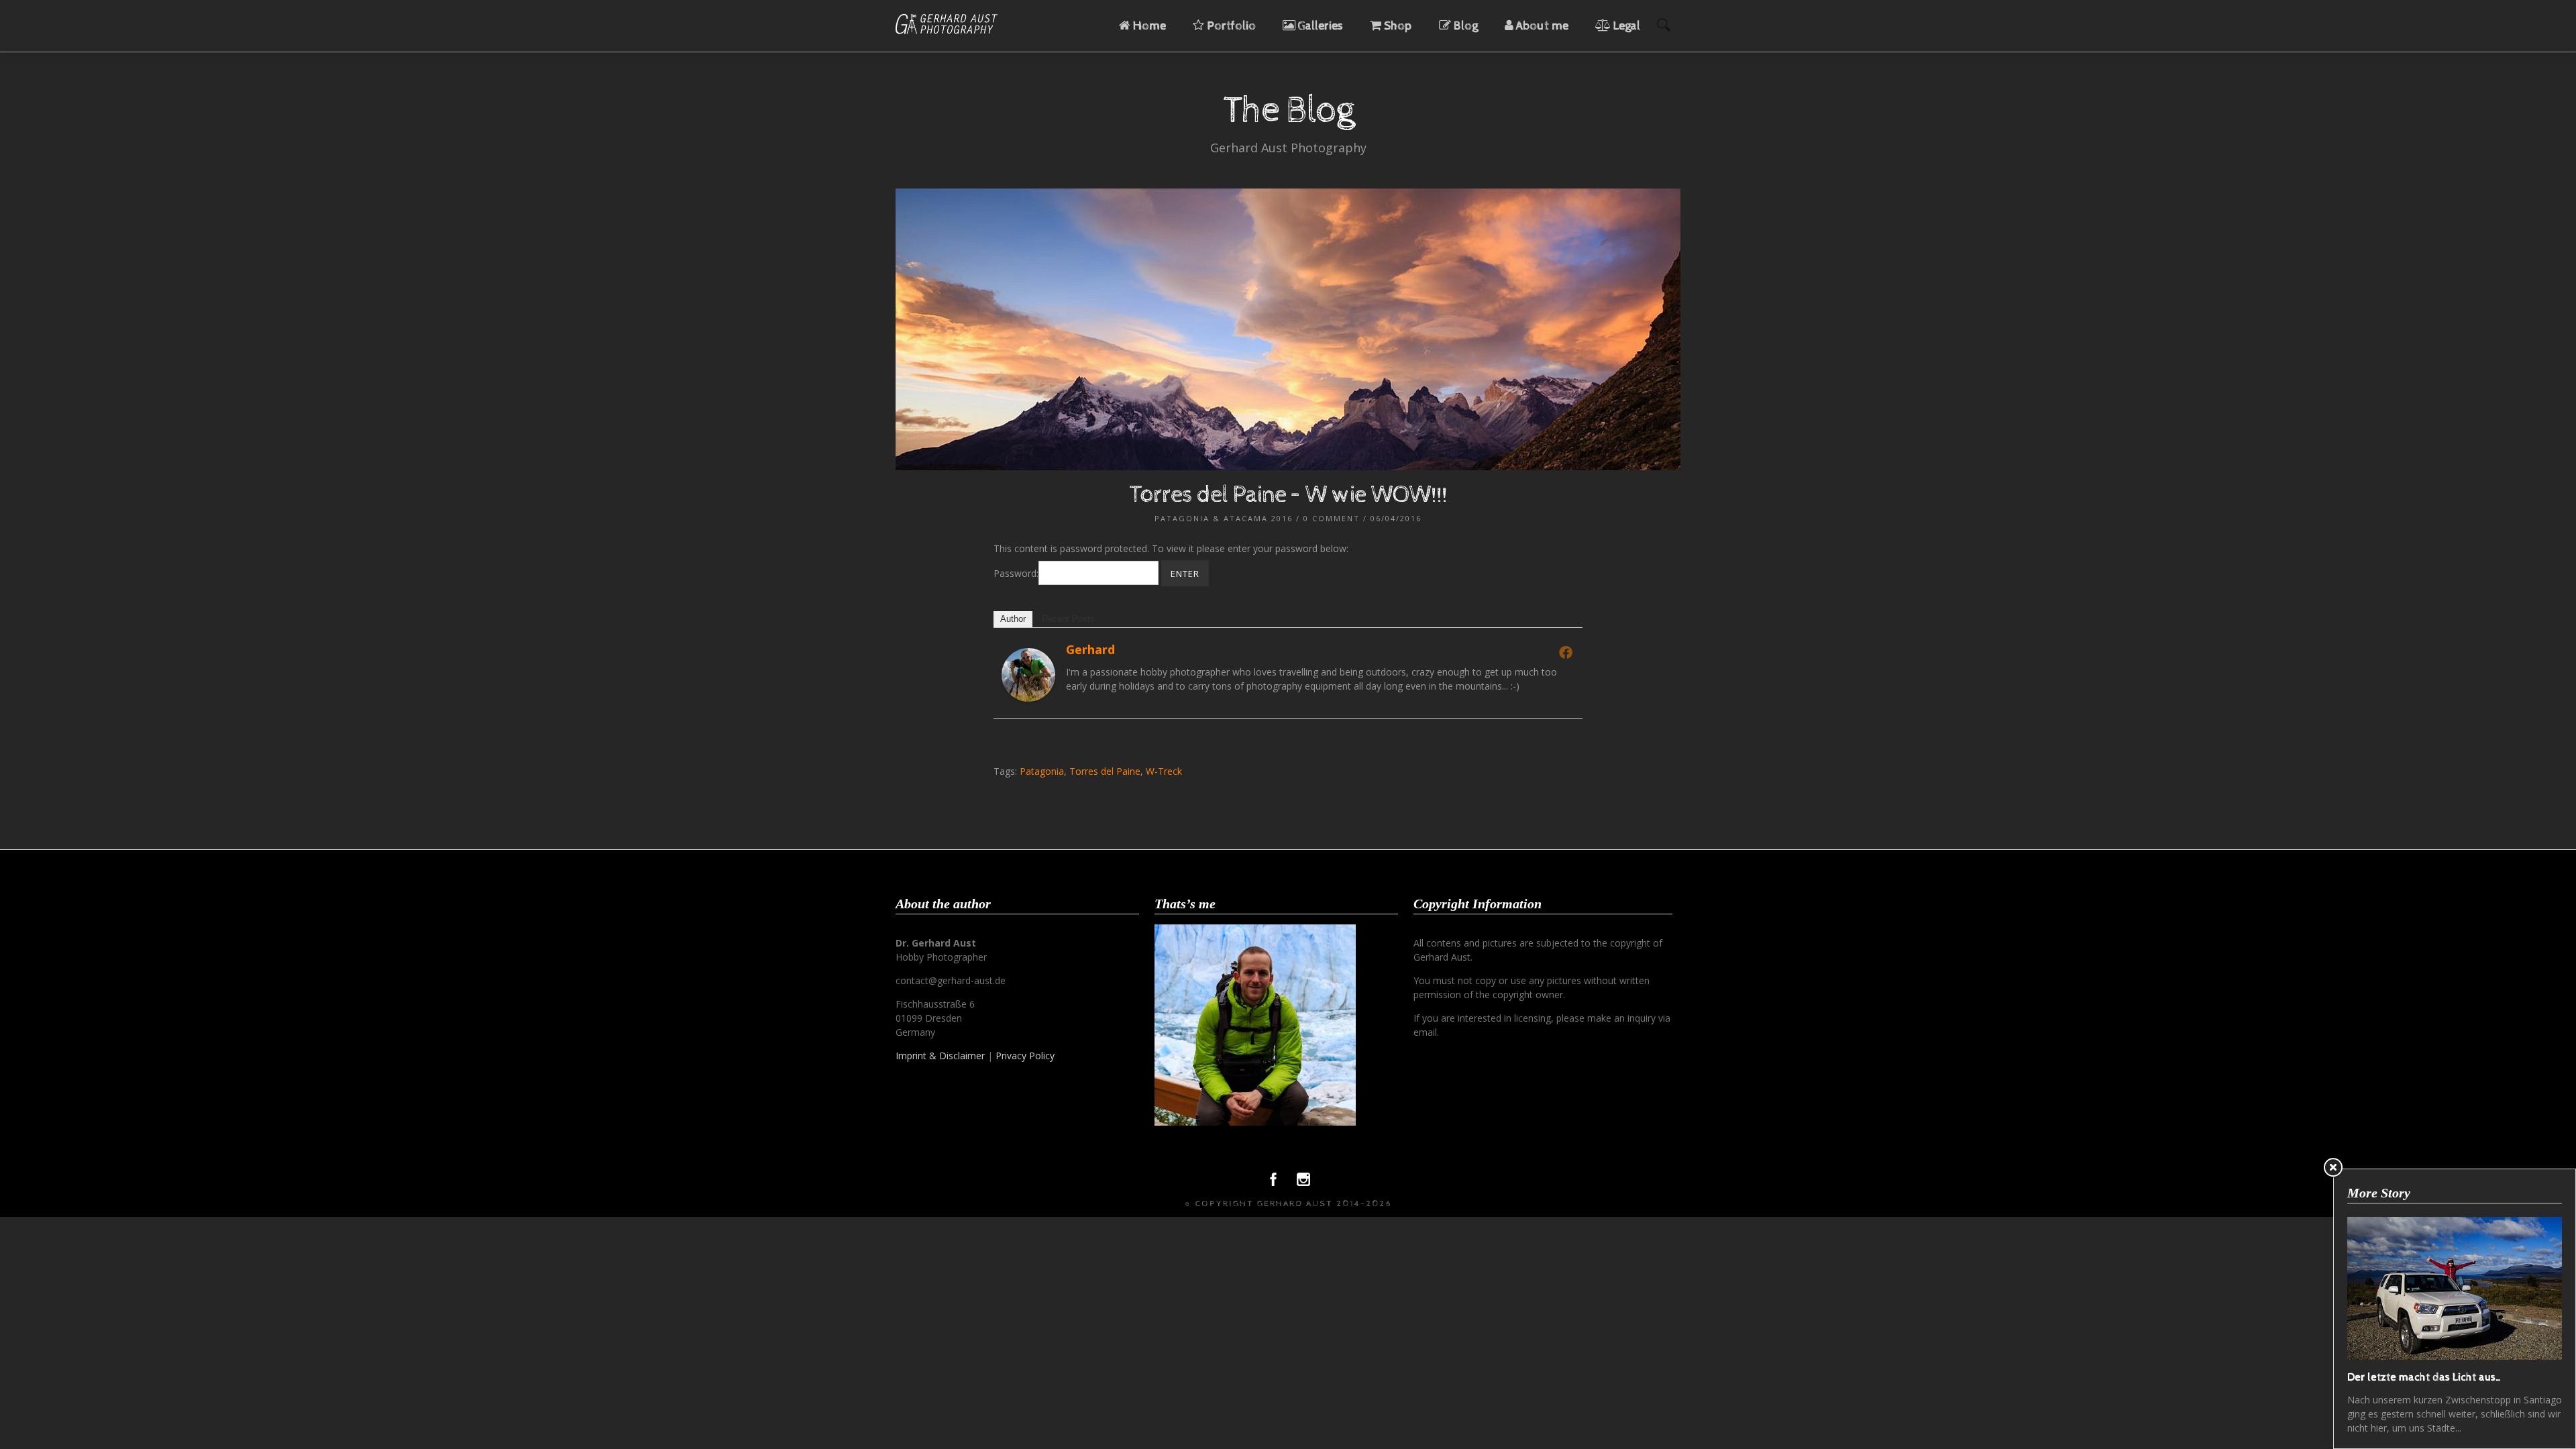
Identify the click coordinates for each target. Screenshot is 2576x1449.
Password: (1016, 573)
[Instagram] (1303, 1183)
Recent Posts (1068, 619)
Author (1013, 619)
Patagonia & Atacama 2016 (1224, 518)
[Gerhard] (1028, 698)
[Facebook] (1566, 652)
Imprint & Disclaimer (940, 1056)
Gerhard (1090, 649)
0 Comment (1332, 518)
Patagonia (1042, 771)
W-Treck (1164, 771)
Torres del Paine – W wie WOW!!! (1288, 495)
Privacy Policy (1025, 1056)
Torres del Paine (1105, 771)
